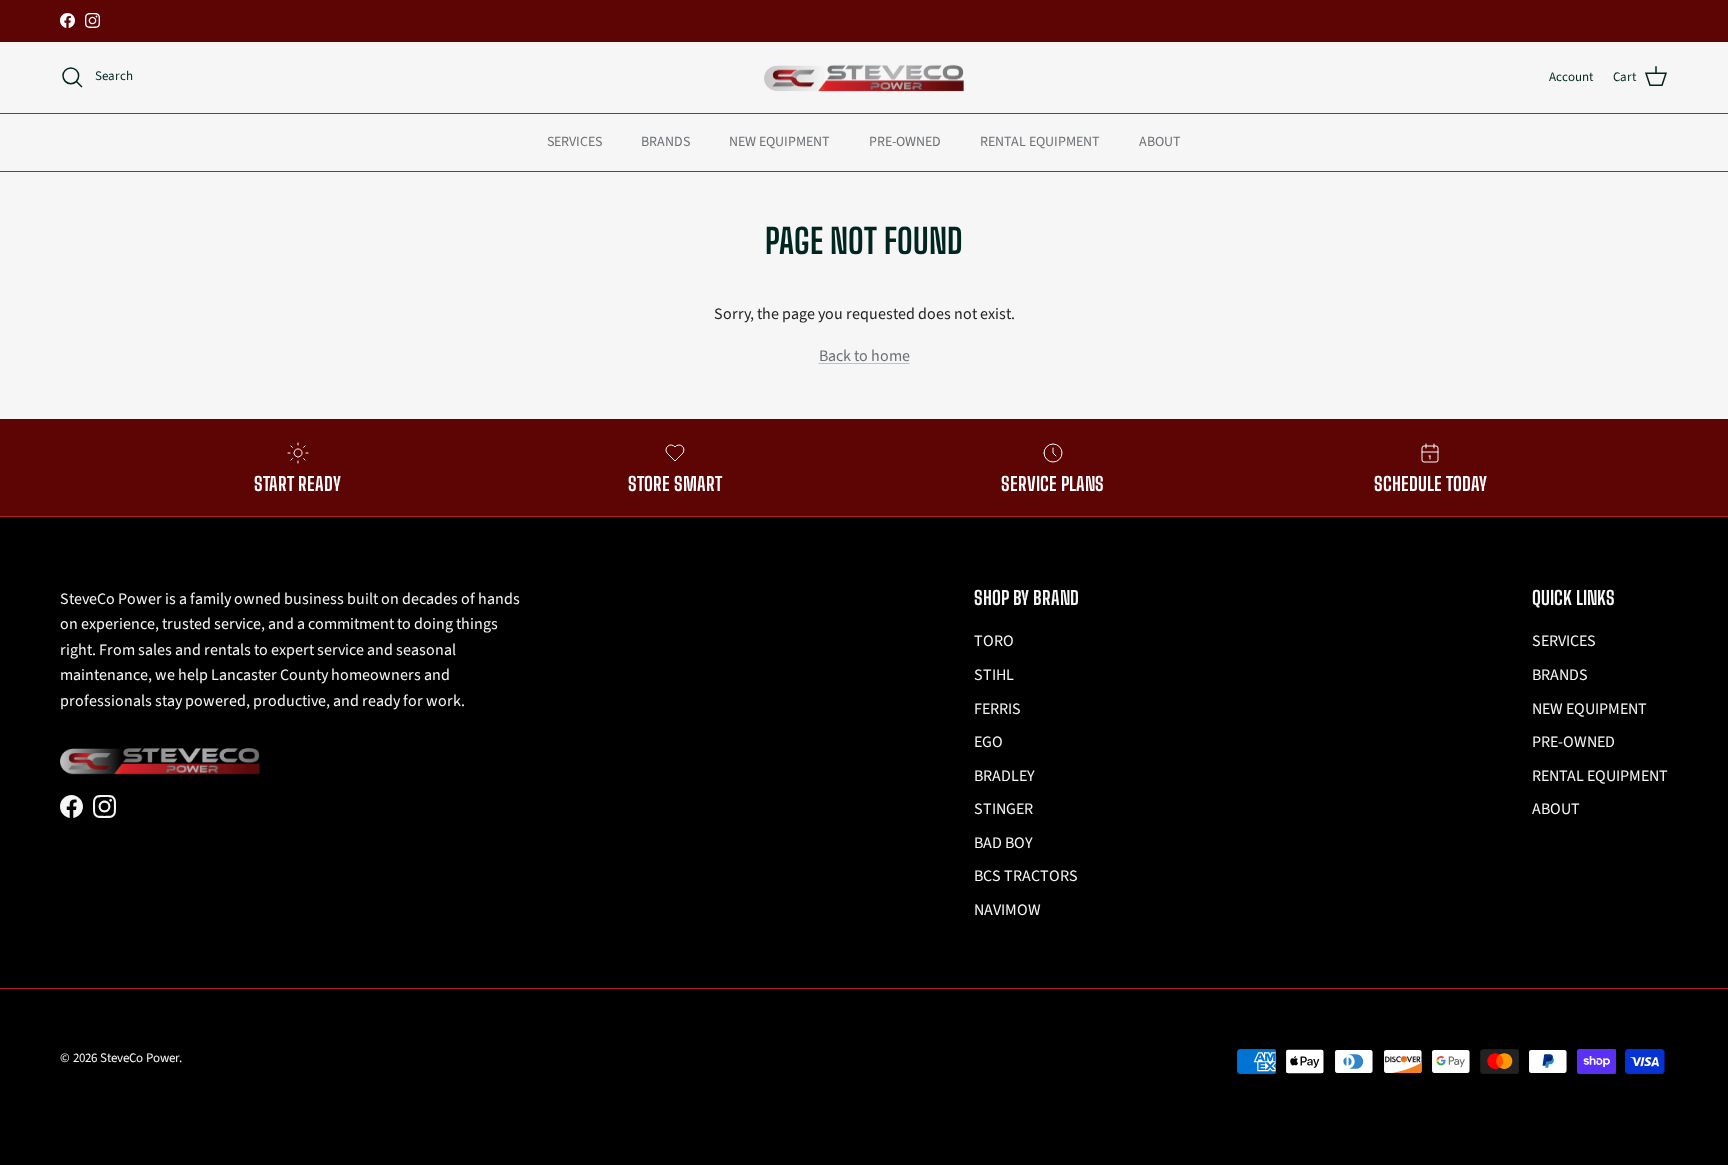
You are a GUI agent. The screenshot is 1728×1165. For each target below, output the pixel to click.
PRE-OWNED (905, 141)
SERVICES (574, 141)
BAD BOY (1003, 843)
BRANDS (665, 141)
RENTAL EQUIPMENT (1040, 141)
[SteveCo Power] (864, 77)
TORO (994, 641)
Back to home (864, 356)
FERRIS (997, 709)
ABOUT (1160, 141)
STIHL (994, 675)
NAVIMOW (1007, 910)
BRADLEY (1004, 776)
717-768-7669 (933, 25)
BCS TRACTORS (1026, 876)
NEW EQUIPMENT (779, 141)
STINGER (1003, 809)
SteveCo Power (139, 1058)
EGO (988, 742)
